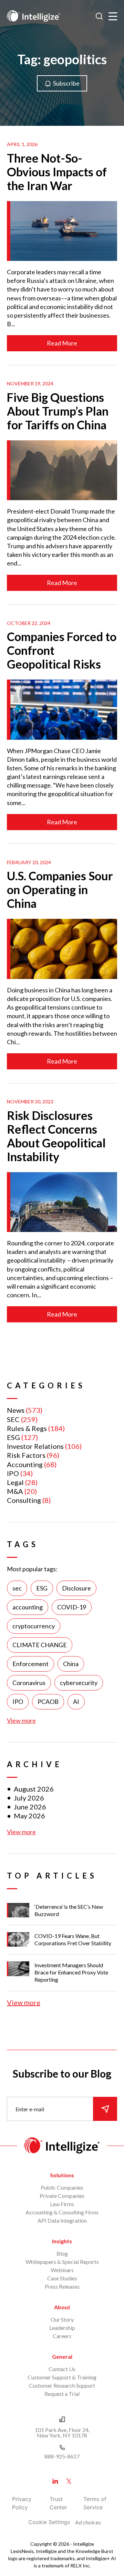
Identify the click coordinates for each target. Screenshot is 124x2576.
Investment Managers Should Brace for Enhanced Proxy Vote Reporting (71, 1972)
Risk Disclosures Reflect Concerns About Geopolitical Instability (56, 1136)
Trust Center (58, 2503)
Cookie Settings (49, 2522)
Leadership (62, 2328)
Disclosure (76, 1588)
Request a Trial (62, 2394)
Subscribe (66, 83)
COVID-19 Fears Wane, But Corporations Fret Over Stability (73, 1939)
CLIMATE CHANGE (40, 1645)
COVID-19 (72, 1607)
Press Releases (62, 2286)
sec (17, 1588)
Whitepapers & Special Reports (62, 2262)
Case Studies (62, 2278)
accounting (28, 1607)
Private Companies (62, 2196)
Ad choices (88, 2522)
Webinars (62, 2270)
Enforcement (30, 1664)
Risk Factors (26, 1455)
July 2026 (29, 1798)
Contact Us (62, 2369)
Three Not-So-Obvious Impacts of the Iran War (57, 172)
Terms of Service (95, 2503)
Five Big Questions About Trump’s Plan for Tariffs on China (58, 411)
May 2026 (29, 1816)
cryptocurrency (34, 1626)
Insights (62, 2241)
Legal (15, 1482)
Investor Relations (35, 1446)
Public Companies (62, 2187)
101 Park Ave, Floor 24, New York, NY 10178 (62, 2432)
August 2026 (34, 1789)
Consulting (24, 1500)
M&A (15, 1491)
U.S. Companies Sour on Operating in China (60, 889)
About (62, 2307)
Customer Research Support (62, 2385)
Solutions (62, 2175)
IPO (13, 1473)
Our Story (62, 2319)
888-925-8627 (62, 2456)
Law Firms (62, 2204)
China (71, 1664)
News (16, 1410)
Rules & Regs (27, 1428)
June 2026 (30, 1807)
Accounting (25, 1464)
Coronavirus (29, 1683)
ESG (13, 1437)
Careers (62, 2336)
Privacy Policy (22, 2503)
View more (21, 1720)
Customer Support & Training (62, 2377)
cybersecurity (79, 1683)
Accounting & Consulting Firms (62, 2212)
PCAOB (48, 1702)
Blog (62, 2253)
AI (76, 1702)
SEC (13, 1419)
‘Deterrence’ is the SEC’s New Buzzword (69, 1910)
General (62, 2357)
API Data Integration (62, 2220)
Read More (62, 343)
